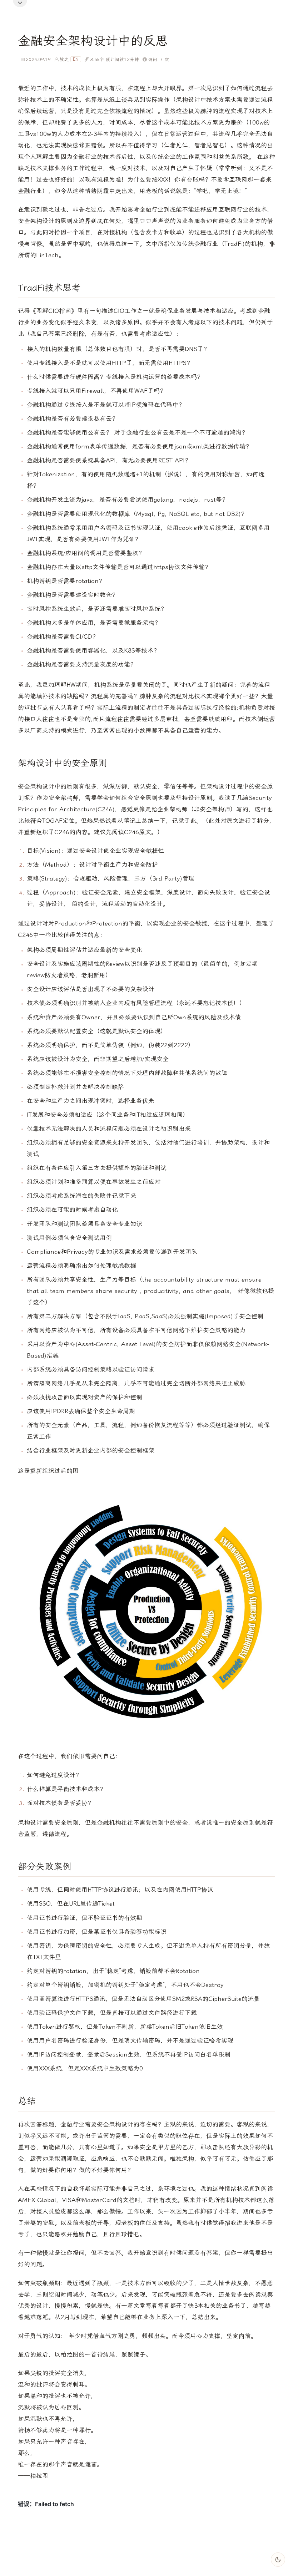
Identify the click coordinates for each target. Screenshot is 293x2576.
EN (76, 59)
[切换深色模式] (278, 2560)
